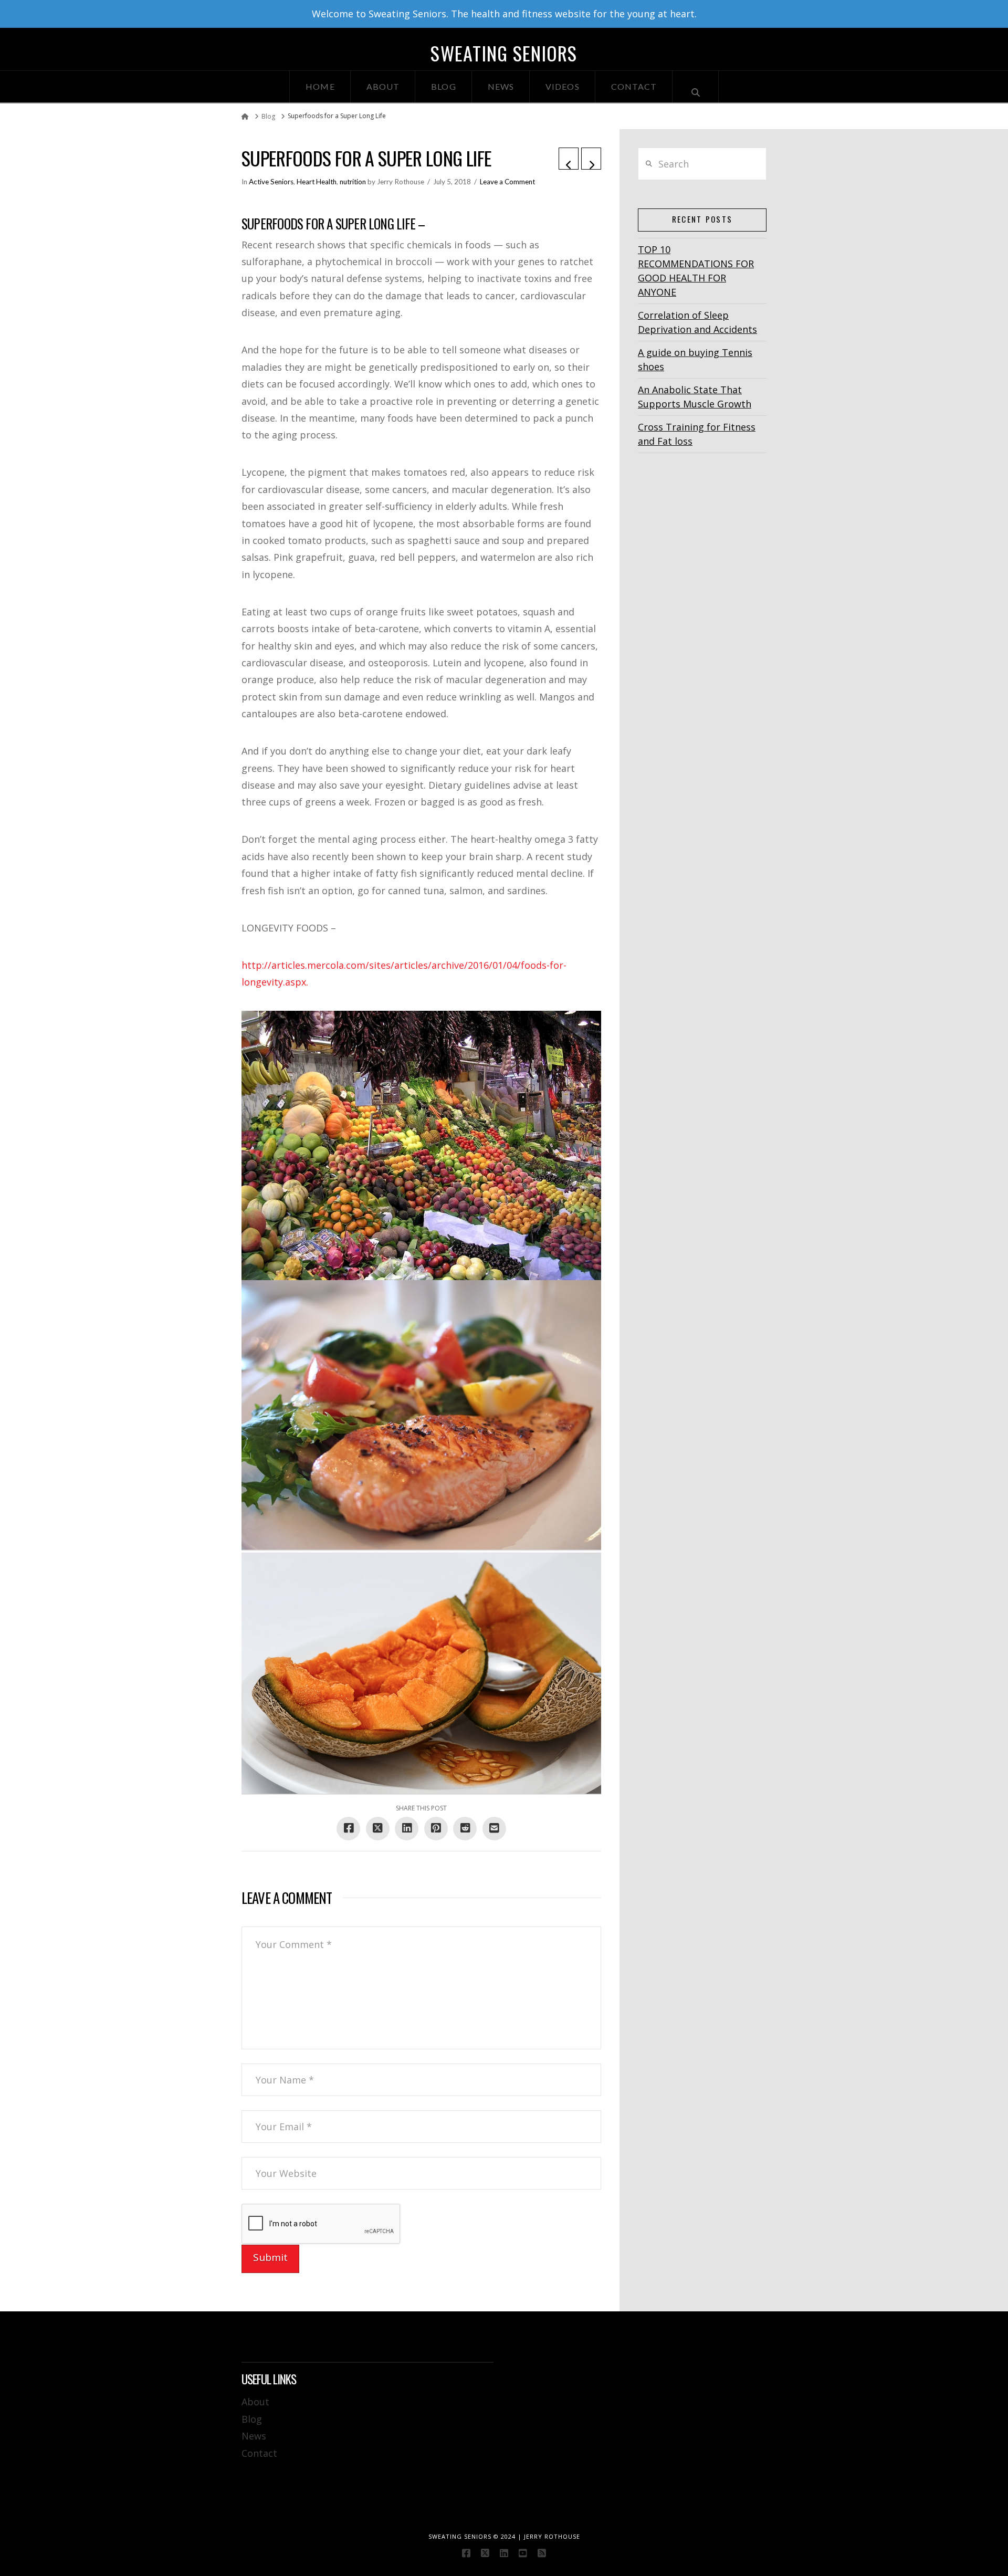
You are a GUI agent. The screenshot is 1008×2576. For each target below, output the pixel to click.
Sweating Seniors (504, 53)
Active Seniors (271, 182)
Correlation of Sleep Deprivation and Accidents (697, 322)
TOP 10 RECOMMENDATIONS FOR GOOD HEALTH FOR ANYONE (696, 271)
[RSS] (542, 2553)
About (255, 2402)
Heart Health (317, 182)
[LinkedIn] (504, 2553)
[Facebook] (466, 2553)
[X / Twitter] (485, 2553)
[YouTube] (523, 2553)
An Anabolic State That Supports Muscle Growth (695, 397)
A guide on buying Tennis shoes (695, 359)
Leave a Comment (507, 182)
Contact (259, 2453)
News (254, 2436)
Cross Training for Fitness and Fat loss (697, 434)
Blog (252, 2419)
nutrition (353, 182)
